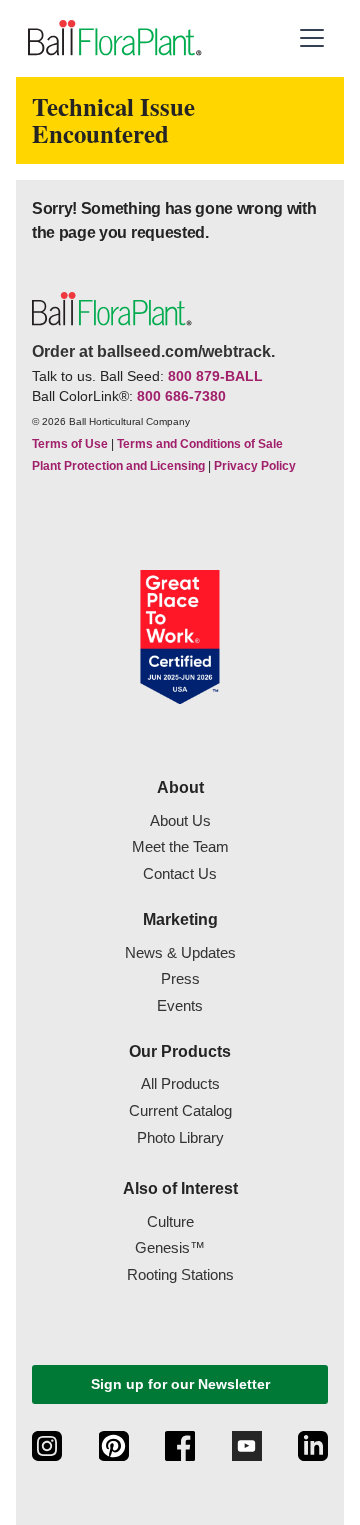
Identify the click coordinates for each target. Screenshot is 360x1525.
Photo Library (180, 1137)
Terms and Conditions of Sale (200, 444)
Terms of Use (70, 444)
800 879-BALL (215, 376)
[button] (312, 38)
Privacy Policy (255, 466)
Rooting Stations (180, 1274)
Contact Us (180, 873)
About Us (180, 820)
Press (180, 978)
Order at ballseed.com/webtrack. (153, 351)
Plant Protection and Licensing (118, 466)
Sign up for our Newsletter (180, 1384)
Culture (170, 1221)
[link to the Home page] (113, 38)
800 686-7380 (181, 396)
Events (180, 1005)
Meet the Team (180, 846)
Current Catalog (180, 1110)
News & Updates (180, 952)
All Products (180, 1083)
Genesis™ (170, 1247)
